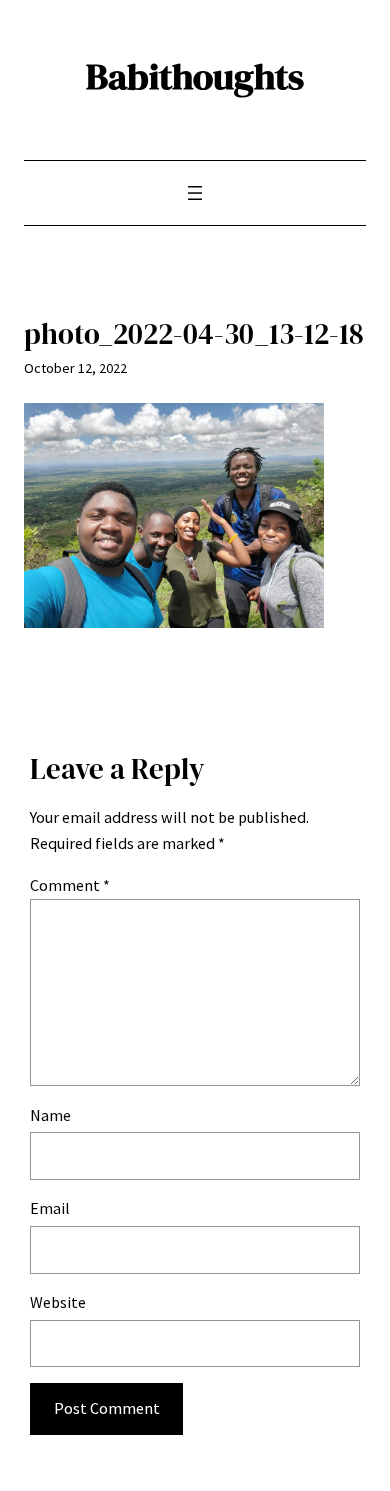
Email (50, 1208)
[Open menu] (195, 193)
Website (58, 1302)
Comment (70, 885)
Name (50, 1115)
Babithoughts (195, 76)
